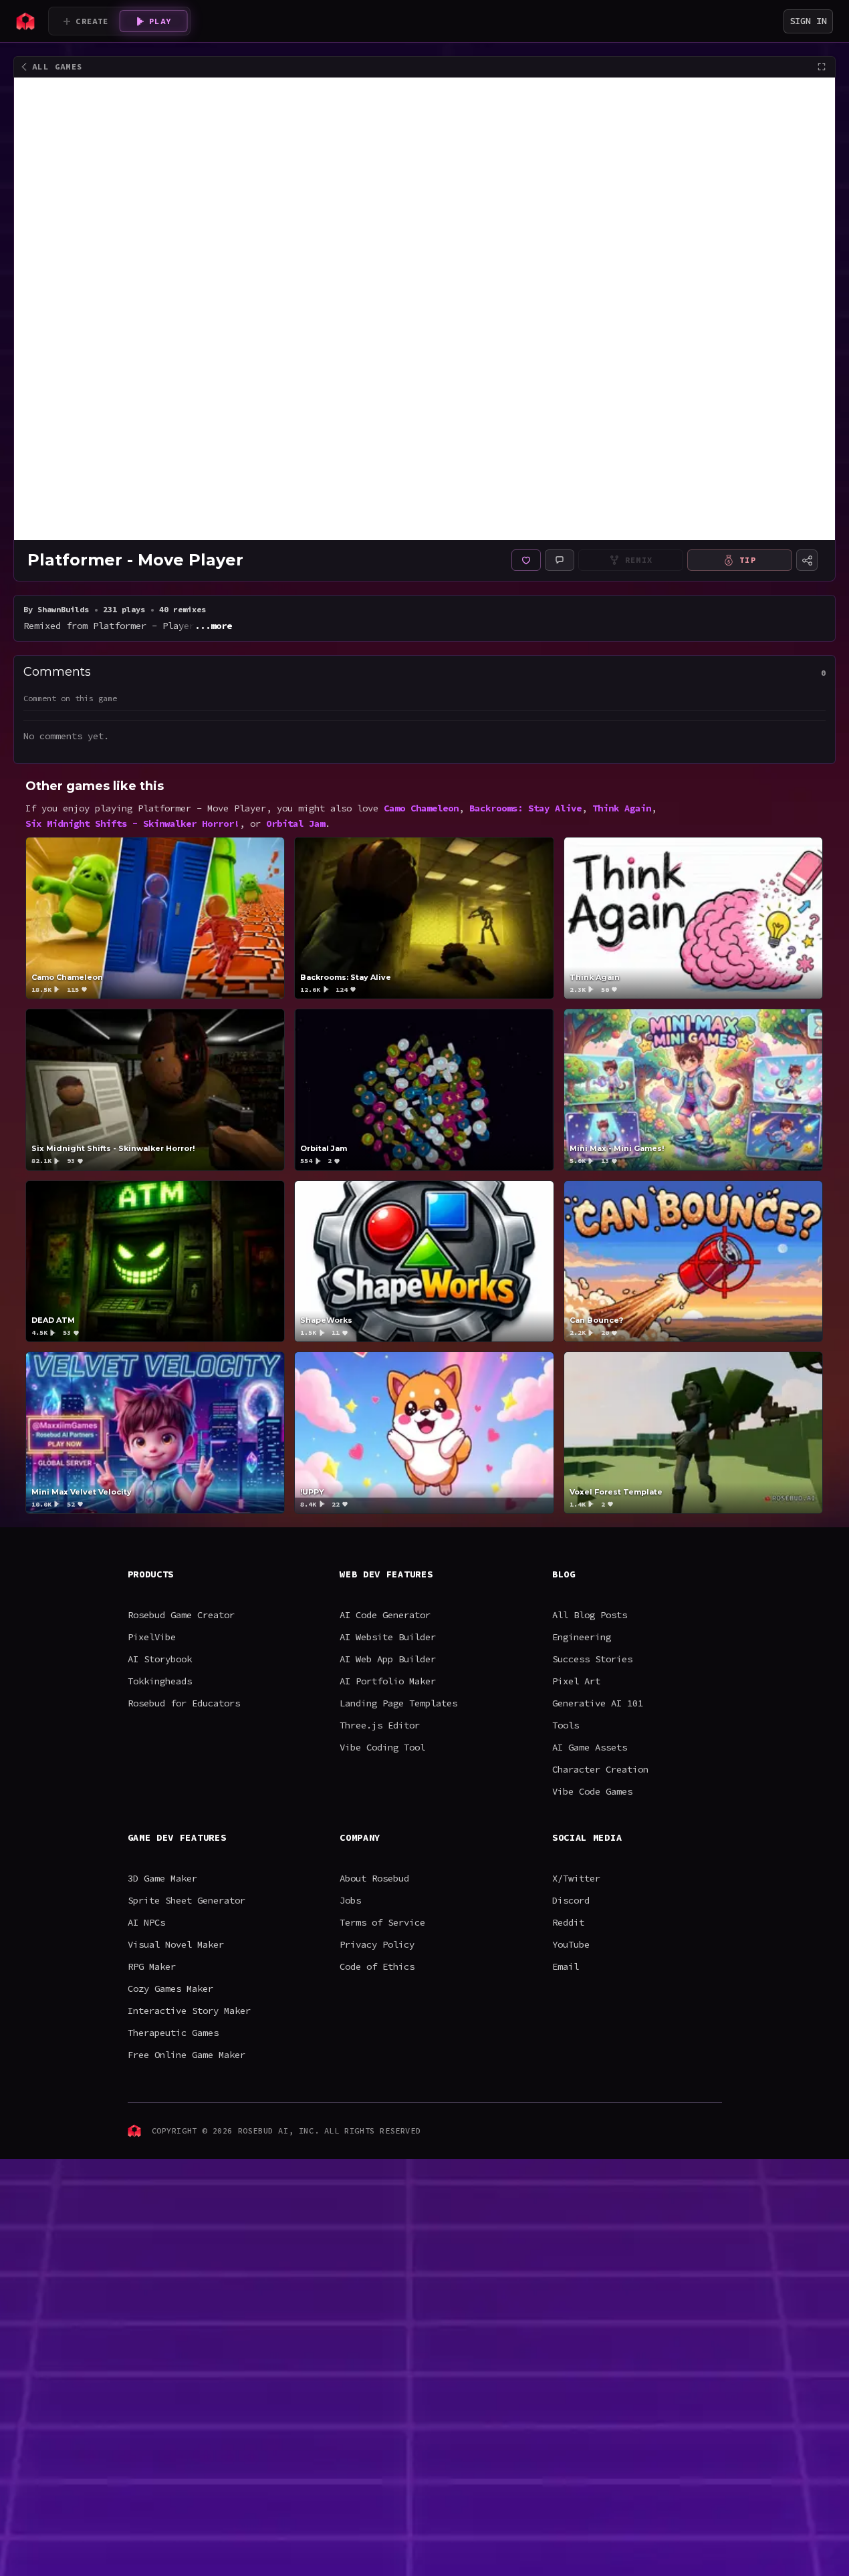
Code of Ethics (377, 1966)
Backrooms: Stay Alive (525, 808)
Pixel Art (576, 1681)
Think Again (622, 808)
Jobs (350, 1900)
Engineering (582, 1637)
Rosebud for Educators (184, 1703)
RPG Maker (152, 1966)
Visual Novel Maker (176, 1944)
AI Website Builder (388, 1637)
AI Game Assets (590, 1747)
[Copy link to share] (807, 560)
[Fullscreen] (822, 67)
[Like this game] (526, 560)
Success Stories (592, 1659)
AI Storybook (160, 1659)
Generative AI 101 (598, 1703)
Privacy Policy (377, 1944)
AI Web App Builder (388, 1659)
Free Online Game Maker (187, 2055)
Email (566, 1966)
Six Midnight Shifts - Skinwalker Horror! (132, 823)
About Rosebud (374, 1878)
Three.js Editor (380, 1725)
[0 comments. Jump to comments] (560, 560)
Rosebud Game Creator (181, 1615)
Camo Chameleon (421, 808)
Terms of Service (382, 1922)
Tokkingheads (160, 1681)
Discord (571, 1900)
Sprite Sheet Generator (187, 1900)
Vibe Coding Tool (382, 1747)
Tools (566, 1725)
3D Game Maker (162, 1878)
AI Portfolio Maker (388, 1681)
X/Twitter (576, 1878)
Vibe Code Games (592, 1791)
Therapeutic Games (173, 2033)
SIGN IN (808, 21)
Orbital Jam (295, 823)
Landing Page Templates (398, 1703)
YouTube (571, 1944)
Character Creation (600, 1769)
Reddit (568, 1922)
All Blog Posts (590, 1615)
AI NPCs (146, 1922)
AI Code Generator (385, 1615)
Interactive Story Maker (189, 2011)
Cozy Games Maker (170, 1988)
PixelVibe (152, 1637)
